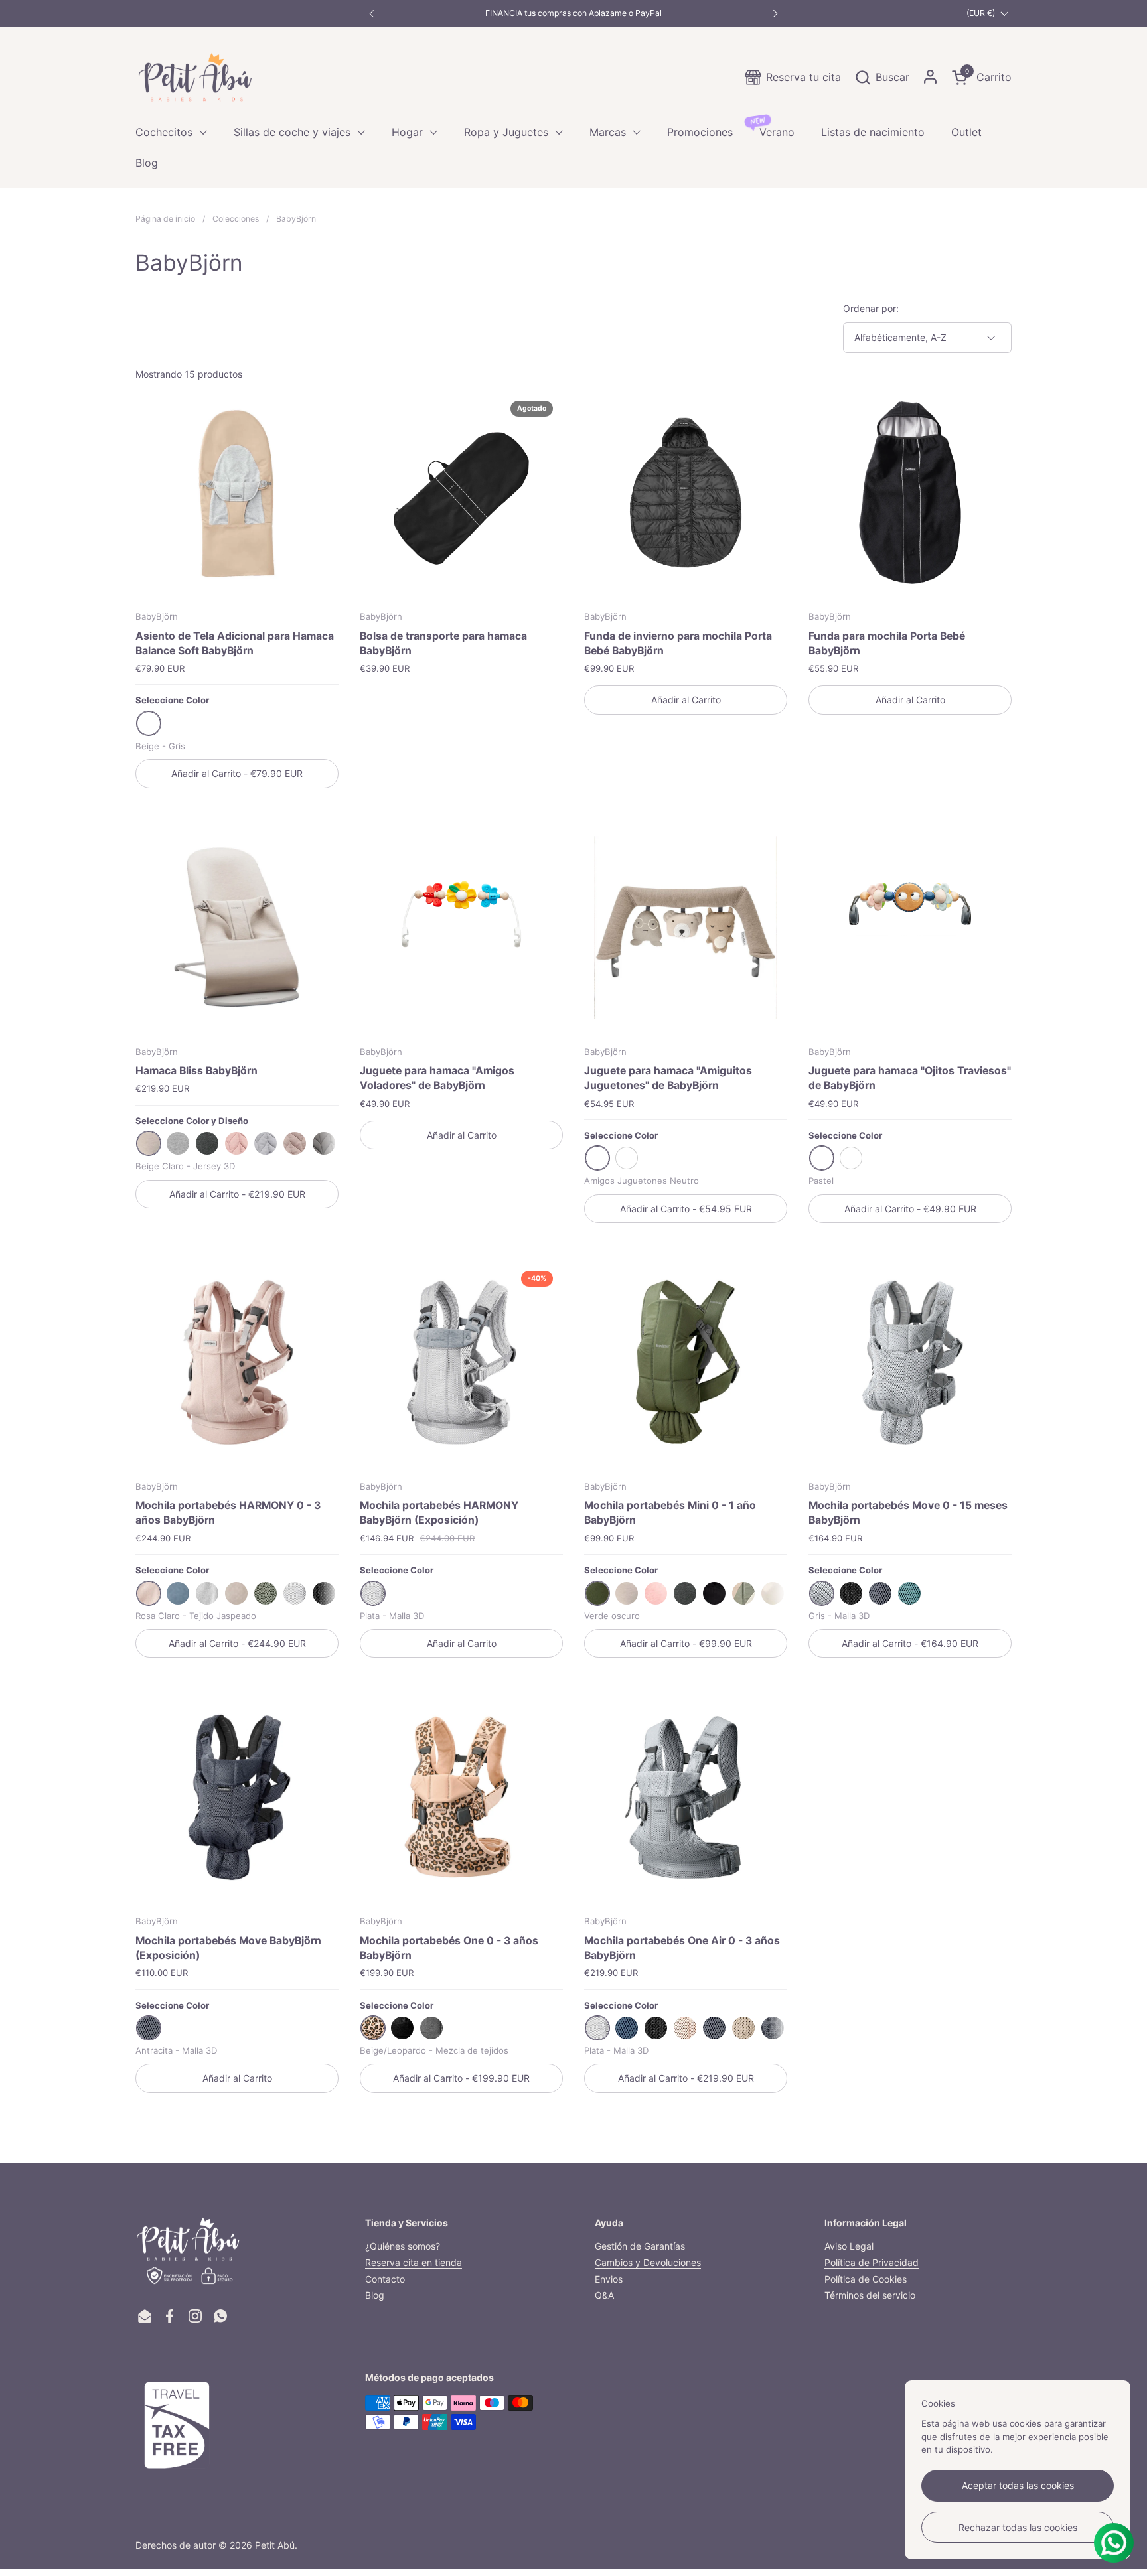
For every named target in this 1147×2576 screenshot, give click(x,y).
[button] (882, 77)
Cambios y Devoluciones (648, 2262)
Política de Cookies (866, 2279)
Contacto (385, 2279)
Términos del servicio (870, 2295)
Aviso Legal (849, 2246)
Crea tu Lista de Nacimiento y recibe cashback (574, 13)
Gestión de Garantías (640, 2246)
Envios (609, 2279)
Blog (375, 2295)
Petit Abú (275, 2545)
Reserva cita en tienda (414, 2262)
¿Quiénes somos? (403, 2246)
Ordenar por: (871, 308)
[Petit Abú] (195, 77)
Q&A (604, 2295)
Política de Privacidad (872, 2262)
